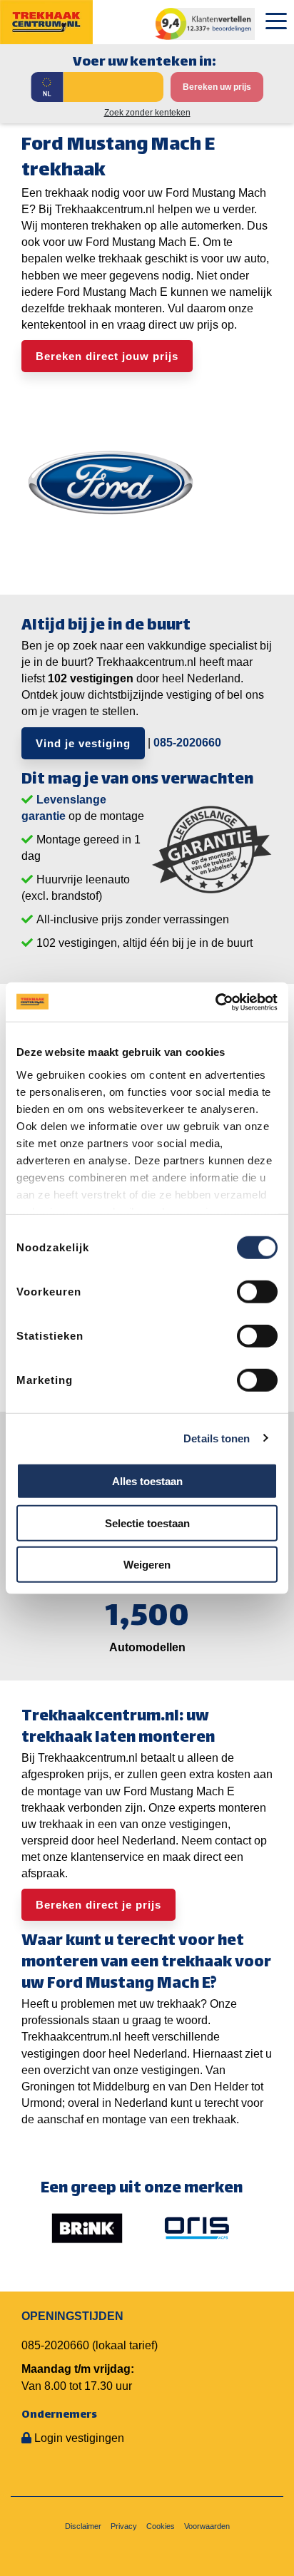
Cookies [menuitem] (161, 2526)
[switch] (257, 1292)
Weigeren (147, 1565)
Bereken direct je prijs (98, 1905)
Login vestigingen (79, 2438)
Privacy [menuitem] (124, 2526)
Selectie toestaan (147, 1523)
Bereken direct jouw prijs (107, 356)
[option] (87, 2228)
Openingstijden (72, 2316)
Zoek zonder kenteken (147, 113)
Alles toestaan (147, 1481)
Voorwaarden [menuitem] (207, 2526)
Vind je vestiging (83, 743)
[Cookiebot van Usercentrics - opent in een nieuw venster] (215, 1002)
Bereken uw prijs (217, 87)
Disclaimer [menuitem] (83, 2526)
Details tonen (217, 1438)
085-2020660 (187, 742)
